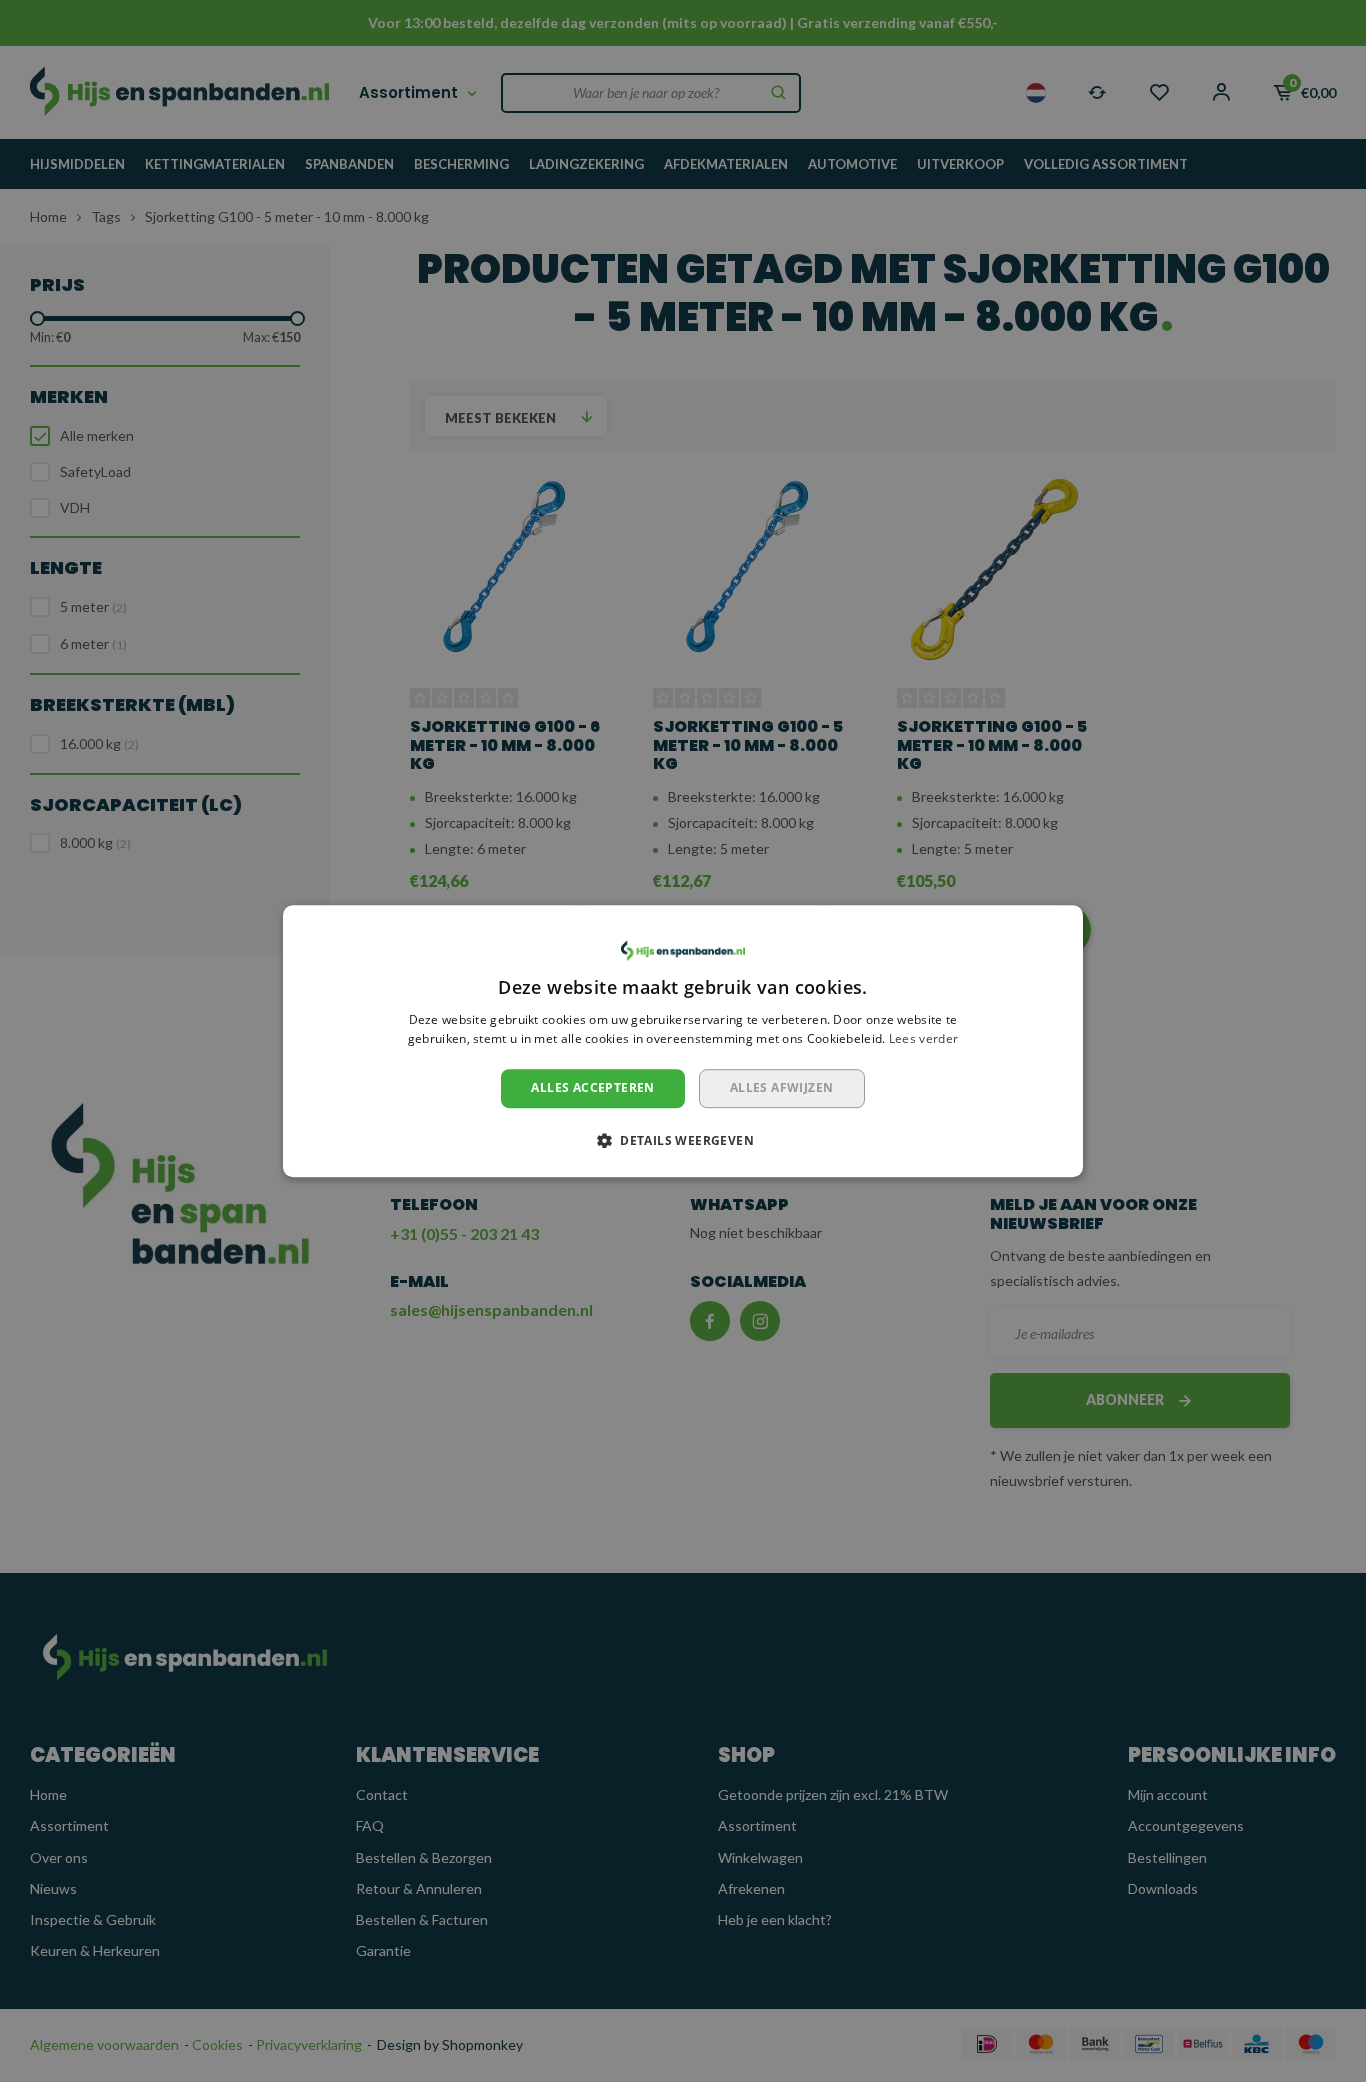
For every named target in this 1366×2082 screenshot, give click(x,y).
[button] (683, 1140)
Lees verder (923, 1039)
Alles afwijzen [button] (782, 1087)
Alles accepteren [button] (592, 1087)
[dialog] (683, 1041)
